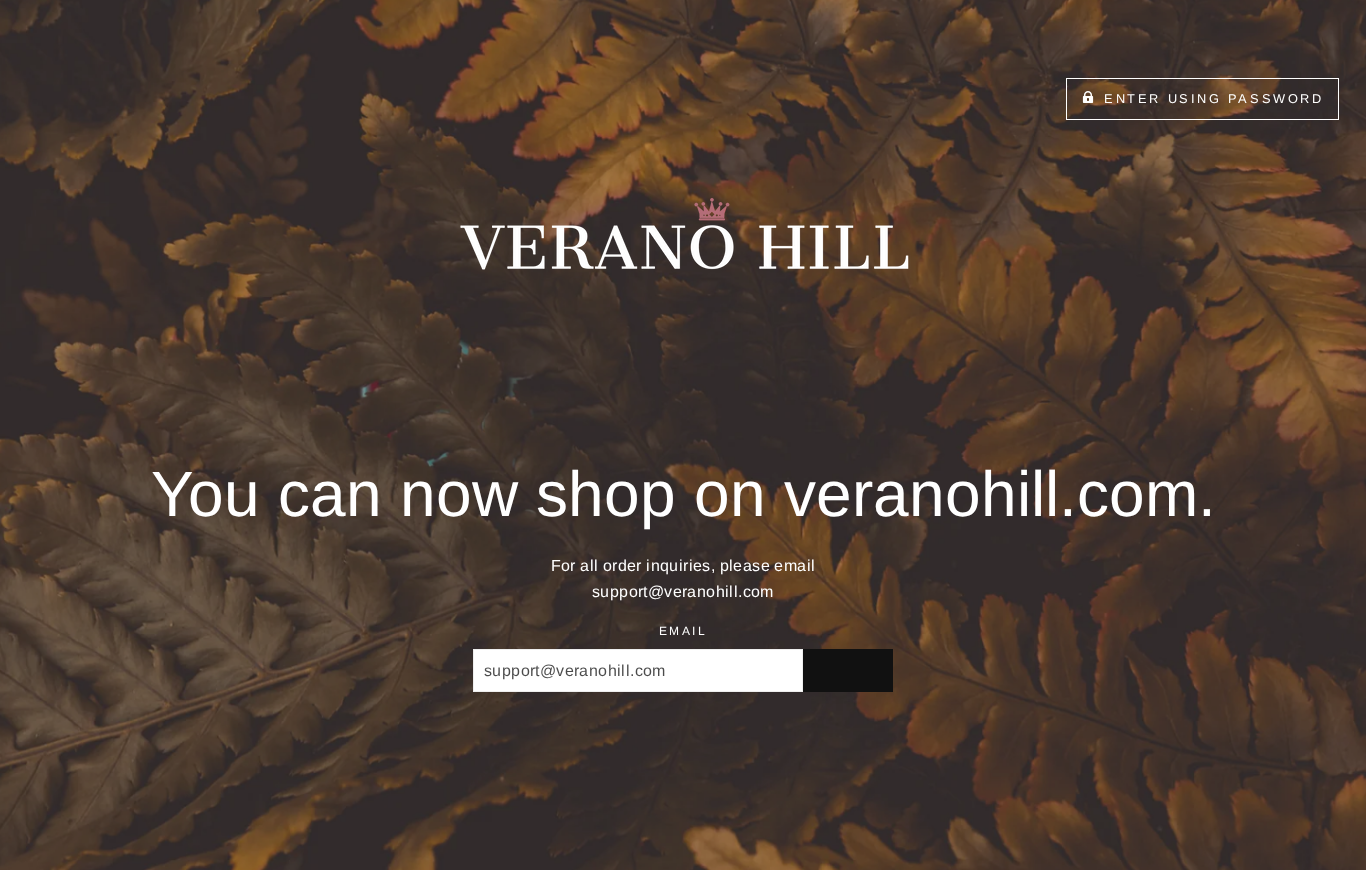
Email (683, 631)
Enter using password (1213, 98)
